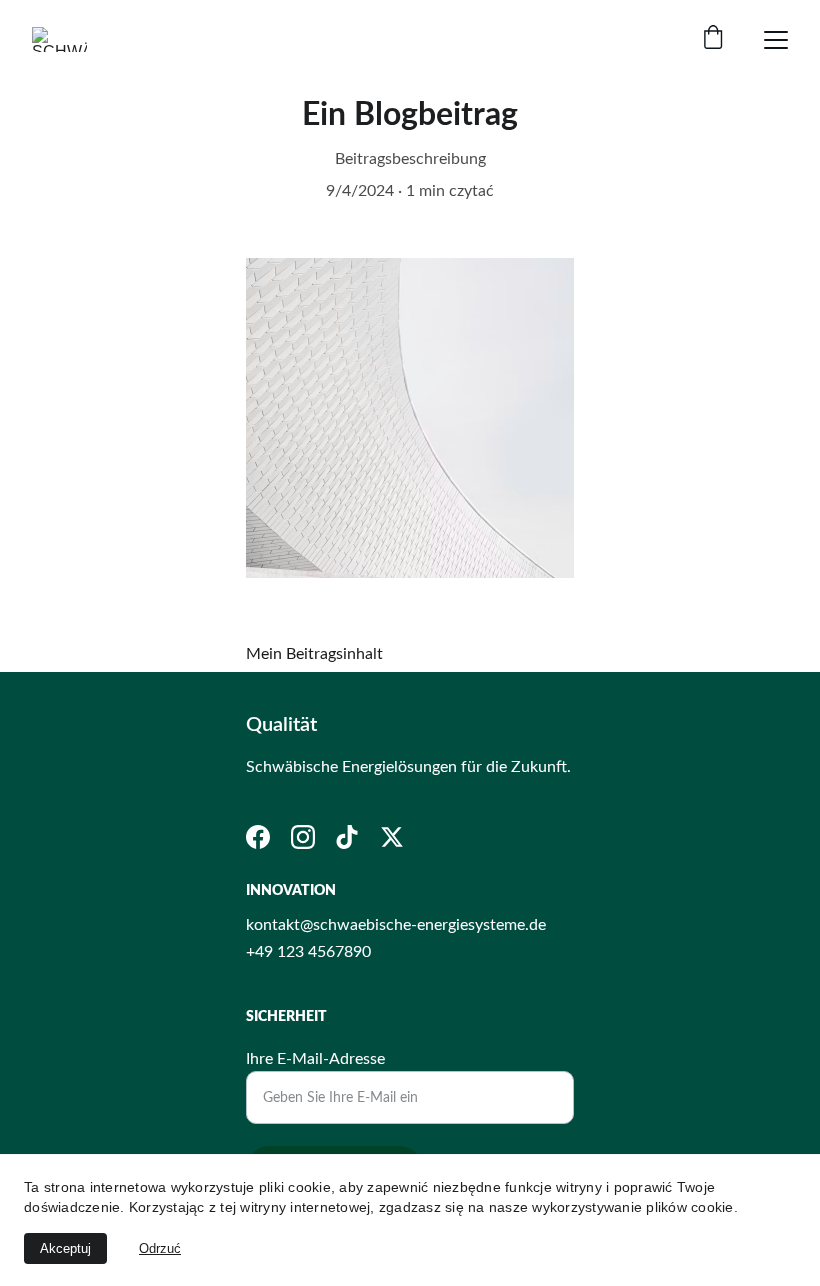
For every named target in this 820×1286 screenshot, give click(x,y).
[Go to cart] (713, 39)
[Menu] (776, 40)
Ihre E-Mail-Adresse (315, 1059)
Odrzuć (160, 1248)
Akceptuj (65, 1248)
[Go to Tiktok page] (347, 837)
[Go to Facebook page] (258, 837)
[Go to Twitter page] (392, 837)
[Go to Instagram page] (303, 837)
